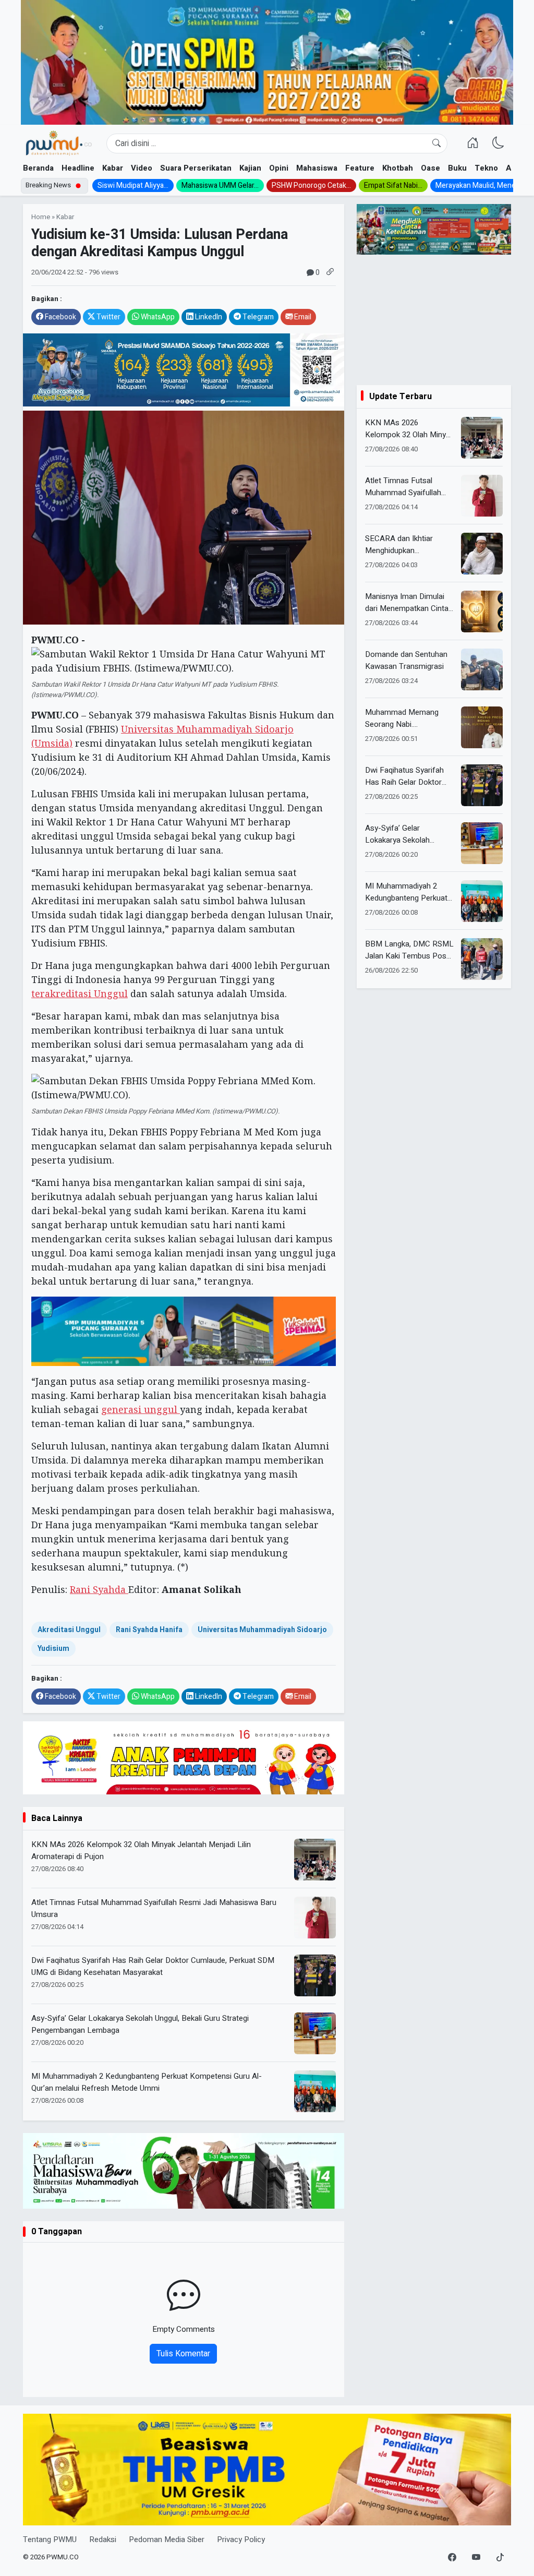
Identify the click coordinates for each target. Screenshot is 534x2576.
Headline (78, 168)
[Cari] (436, 143)
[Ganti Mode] (498, 143)
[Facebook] (452, 2558)
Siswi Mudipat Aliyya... (133, 185)
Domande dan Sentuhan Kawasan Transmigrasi (406, 660)
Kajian (250, 168)
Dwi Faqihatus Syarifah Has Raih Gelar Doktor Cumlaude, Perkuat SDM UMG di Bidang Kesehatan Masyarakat (153, 1966)
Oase (430, 168)
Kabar (113, 168)
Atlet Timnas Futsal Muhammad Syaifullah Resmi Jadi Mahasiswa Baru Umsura (154, 1908)
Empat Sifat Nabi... (393, 185)
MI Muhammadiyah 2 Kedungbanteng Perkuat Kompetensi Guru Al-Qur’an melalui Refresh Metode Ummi (147, 2082)
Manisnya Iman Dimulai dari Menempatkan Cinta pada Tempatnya (407, 602)
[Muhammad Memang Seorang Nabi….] (482, 727)
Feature (360, 168)
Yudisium (53, 1649)
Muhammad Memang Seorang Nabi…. (402, 718)
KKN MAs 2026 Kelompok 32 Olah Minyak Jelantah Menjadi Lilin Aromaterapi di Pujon (141, 1850)
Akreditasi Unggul (69, 1630)
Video (142, 168)
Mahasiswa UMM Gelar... (220, 185)
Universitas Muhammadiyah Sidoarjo (262, 1630)
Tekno (486, 168)
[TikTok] (500, 2558)
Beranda (38, 168)
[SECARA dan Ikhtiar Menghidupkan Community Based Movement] (482, 554)
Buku (457, 168)
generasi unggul (141, 1409)
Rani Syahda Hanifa (149, 1630)
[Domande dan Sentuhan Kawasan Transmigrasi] (482, 669)
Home (41, 217)
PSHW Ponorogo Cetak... (311, 185)
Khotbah (398, 168)
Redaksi (103, 2539)
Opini (279, 168)
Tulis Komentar (183, 2354)
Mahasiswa (317, 168)
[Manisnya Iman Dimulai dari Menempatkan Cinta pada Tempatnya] (482, 612)
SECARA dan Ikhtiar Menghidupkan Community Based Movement (399, 544)
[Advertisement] (434, 320)
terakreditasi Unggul (80, 993)
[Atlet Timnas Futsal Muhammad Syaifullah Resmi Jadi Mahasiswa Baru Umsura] (482, 496)
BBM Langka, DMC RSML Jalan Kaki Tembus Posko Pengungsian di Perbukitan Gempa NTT (410, 950)
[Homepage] (58, 143)
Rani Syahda (99, 1589)
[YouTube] (476, 2558)
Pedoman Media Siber (167, 2539)
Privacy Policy (241, 2539)
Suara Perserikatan (196, 168)
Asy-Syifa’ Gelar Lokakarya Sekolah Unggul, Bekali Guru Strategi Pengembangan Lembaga (140, 2024)
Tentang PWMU (50, 2539)
